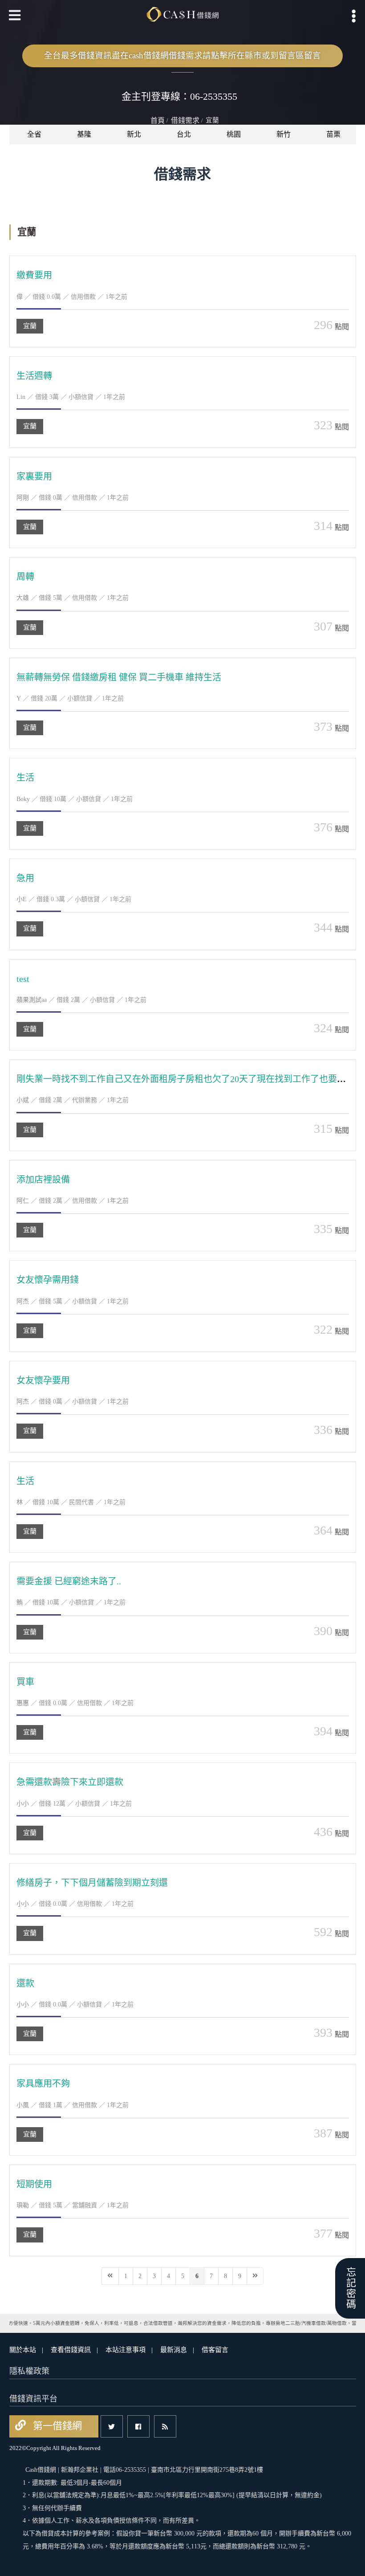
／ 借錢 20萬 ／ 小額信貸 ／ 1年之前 (70, 698)
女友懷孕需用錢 (48, 1280)
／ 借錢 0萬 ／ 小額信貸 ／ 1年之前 (73, 1402)
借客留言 (215, 2350)
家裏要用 (34, 476)
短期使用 (34, 2184)
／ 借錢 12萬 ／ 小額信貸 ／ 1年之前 (74, 1804)
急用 (25, 878)
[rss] (165, 2426)
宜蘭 (30, 326)
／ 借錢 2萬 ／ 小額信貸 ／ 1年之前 (81, 1000)
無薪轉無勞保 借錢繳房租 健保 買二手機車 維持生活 (119, 677)
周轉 (25, 577)
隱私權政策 (29, 2371)
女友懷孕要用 (43, 1380)
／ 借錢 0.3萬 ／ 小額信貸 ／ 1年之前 (74, 899)
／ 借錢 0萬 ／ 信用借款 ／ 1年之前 (73, 498)
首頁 (158, 120)
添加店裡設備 (43, 1180)
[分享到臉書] (138, 2426)
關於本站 (23, 2350)
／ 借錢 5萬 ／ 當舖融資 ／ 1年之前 (73, 2205)
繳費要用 (34, 275)
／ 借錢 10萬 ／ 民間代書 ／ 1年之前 (71, 1502)
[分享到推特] (112, 2426)
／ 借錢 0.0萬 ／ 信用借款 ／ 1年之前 (72, 297)
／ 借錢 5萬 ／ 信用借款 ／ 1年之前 (73, 598)
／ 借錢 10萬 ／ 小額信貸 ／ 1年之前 (75, 799)
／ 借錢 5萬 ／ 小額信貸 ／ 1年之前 (73, 1301)
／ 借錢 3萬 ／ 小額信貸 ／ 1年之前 (71, 397)
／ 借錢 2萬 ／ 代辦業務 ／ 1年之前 (73, 1100)
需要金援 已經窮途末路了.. (69, 1581)
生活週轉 (34, 376)
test (23, 979)
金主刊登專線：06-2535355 (179, 96)
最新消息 (174, 2350)
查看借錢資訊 (71, 2350)
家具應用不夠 (43, 2084)
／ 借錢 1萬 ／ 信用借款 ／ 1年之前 (73, 2105)
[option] (34, 134)
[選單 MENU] (354, 16)
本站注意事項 (126, 2350)
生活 (25, 777)
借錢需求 (185, 120)
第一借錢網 (56, 2426)
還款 (25, 1983)
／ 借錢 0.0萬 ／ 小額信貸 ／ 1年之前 (75, 2004)
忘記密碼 (350, 2288)
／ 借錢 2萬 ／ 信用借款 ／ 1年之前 (73, 1201)
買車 (25, 1682)
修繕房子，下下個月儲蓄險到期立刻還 (92, 1883)
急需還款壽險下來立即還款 (70, 1782)
